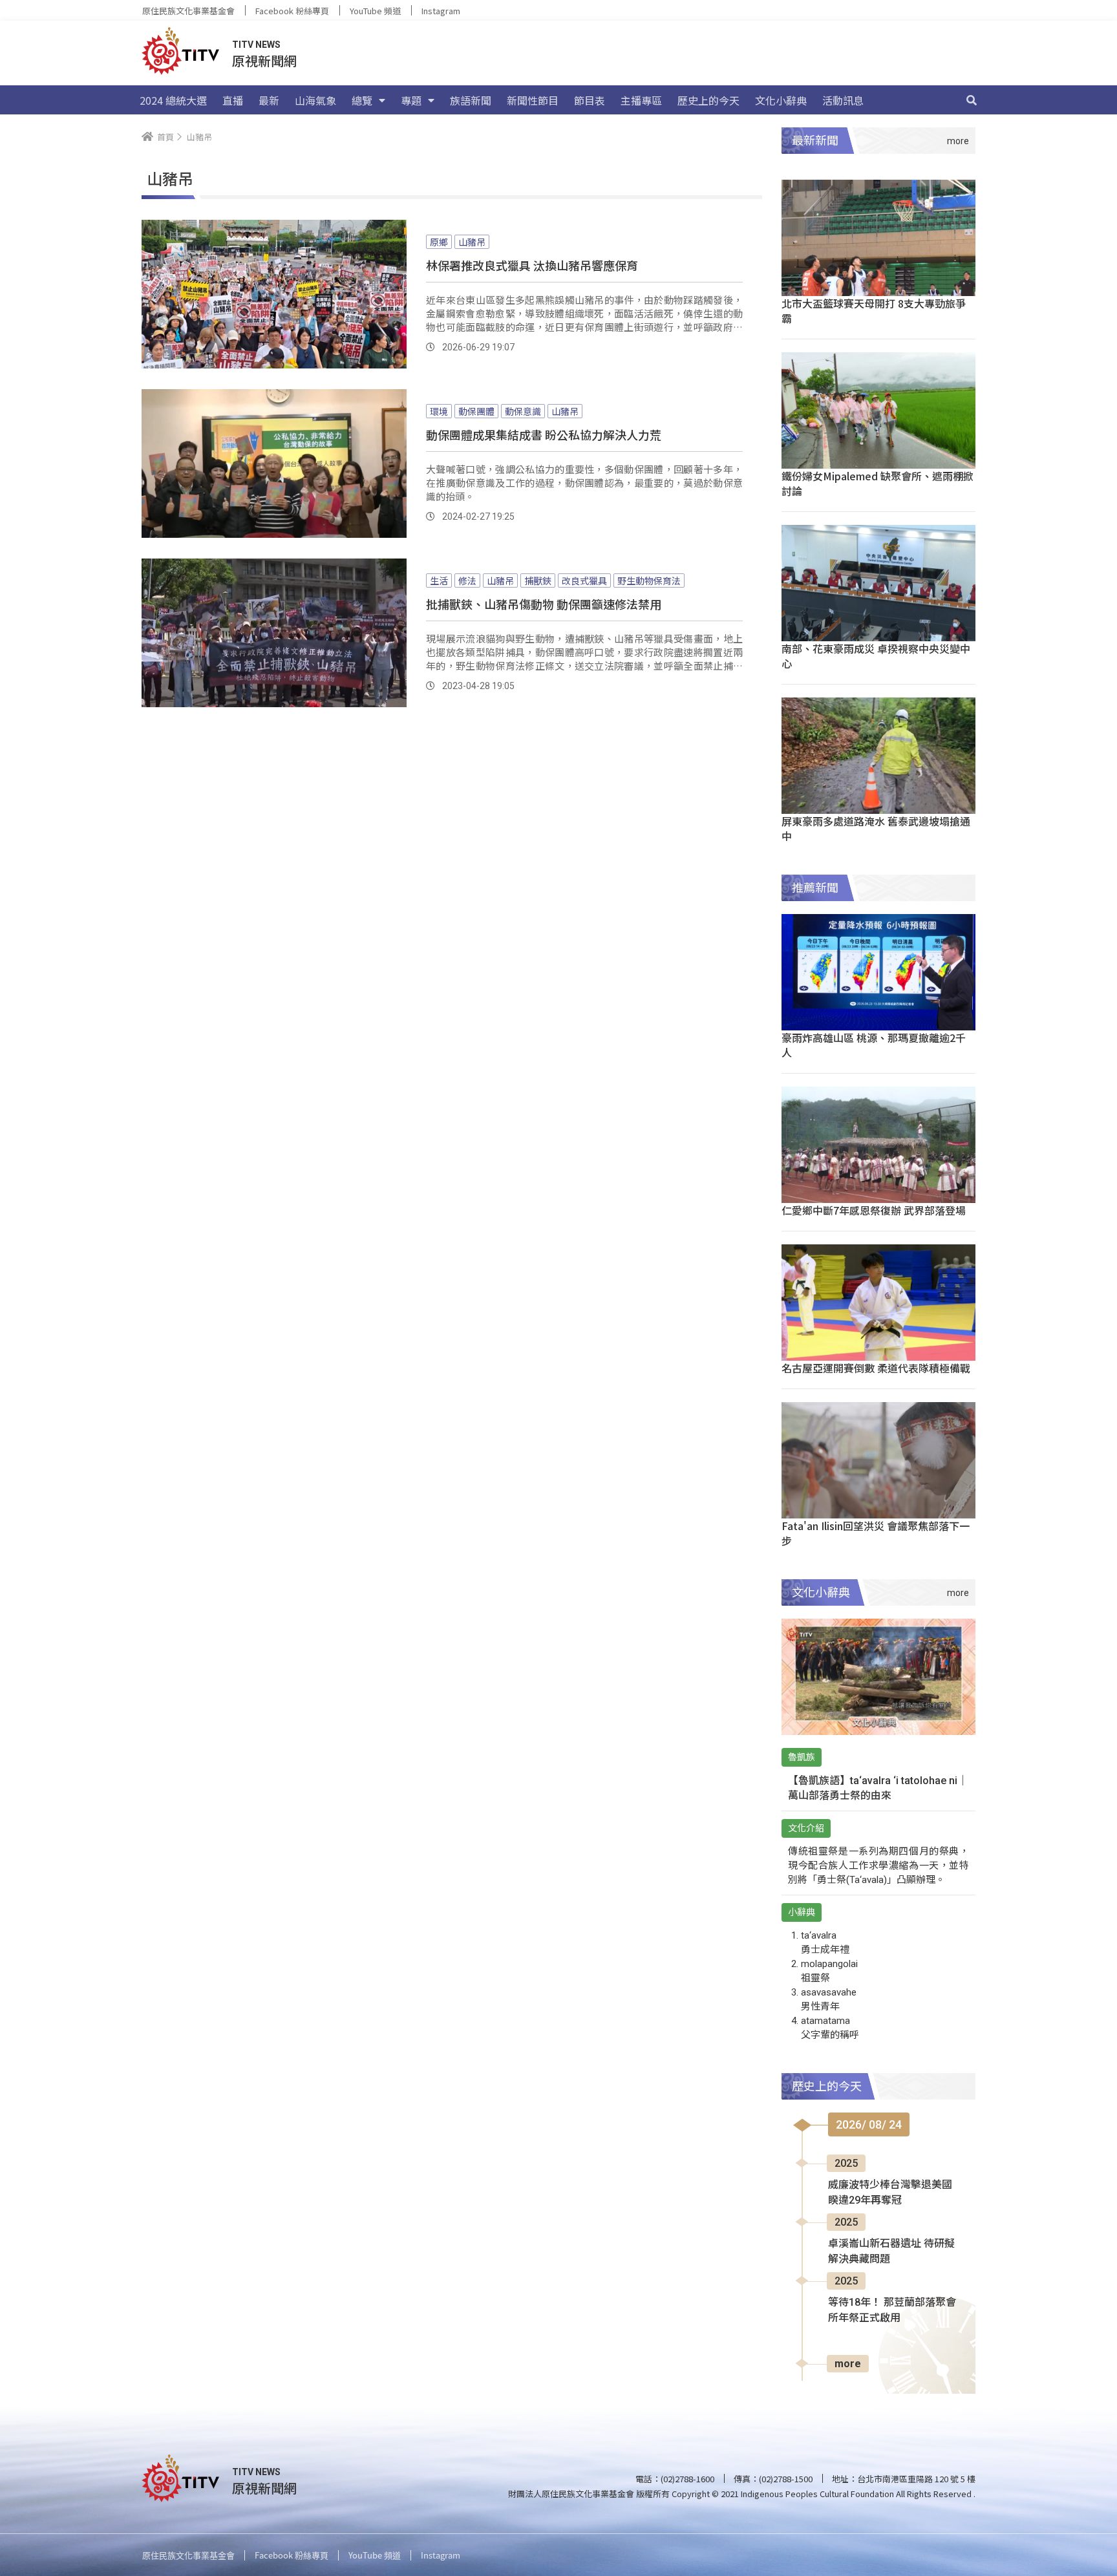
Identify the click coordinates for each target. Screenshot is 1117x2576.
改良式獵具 (584, 580)
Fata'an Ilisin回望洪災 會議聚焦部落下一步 (876, 1533)
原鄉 (439, 242)
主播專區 (641, 100)
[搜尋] (972, 100)
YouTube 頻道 (375, 11)
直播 (233, 100)
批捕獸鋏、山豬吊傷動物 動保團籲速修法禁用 (544, 604)
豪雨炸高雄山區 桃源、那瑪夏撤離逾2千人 (874, 1045)
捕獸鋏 (538, 580)
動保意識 (523, 411)
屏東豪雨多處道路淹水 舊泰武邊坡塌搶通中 (876, 828)
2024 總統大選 (173, 100)
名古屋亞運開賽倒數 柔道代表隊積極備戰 (876, 1368)
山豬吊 (472, 242)
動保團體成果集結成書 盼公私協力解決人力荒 (544, 434)
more (848, 2364)
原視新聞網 (264, 60)
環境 (439, 411)
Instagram (441, 11)
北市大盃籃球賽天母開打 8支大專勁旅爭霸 (874, 311)
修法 (467, 580)
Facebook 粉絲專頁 (292, 11)
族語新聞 (471, 100)
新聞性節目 (533, 100)
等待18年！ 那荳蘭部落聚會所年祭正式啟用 (892, 2310)
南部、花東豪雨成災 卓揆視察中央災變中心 (876, 656)
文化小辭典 (781, 100)
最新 (269, 100)
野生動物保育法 (649, 580)
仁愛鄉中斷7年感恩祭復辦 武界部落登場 (874, 1210)
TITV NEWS (256, 45)
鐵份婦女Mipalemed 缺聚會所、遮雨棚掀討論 (878, 483)
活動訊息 (843, 100)
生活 (439, 580)
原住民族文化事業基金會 (188, 11)
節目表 (590, 100)
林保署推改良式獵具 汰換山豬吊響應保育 (532, 265)
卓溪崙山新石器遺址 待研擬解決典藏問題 (891, 2251)
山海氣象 (315, 100)
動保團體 (476, 411)
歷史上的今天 (708, 100)
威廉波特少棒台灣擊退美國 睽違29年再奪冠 (890, 2192)
